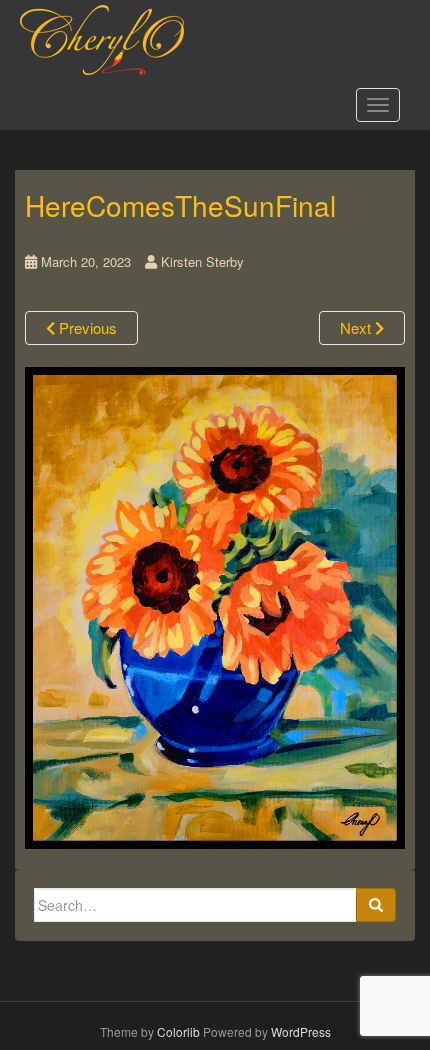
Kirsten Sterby (202, 261)
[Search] (376, 905)
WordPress (301, 1031)
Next (357, 327)
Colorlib (178, 1031)
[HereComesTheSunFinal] (215, 605)
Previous (86, 327)
